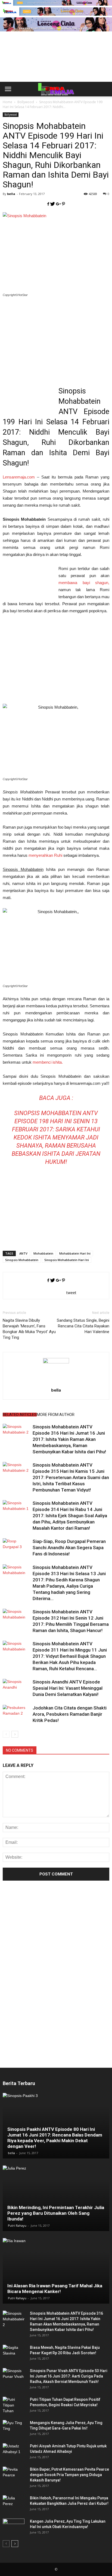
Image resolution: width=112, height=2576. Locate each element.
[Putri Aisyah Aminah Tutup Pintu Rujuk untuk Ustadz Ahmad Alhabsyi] (14, 2451)
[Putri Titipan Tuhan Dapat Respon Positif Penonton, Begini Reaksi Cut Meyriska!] (14, 2405)
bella (11, 194)
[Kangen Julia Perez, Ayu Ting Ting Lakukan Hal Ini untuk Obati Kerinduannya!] (14, 2527)
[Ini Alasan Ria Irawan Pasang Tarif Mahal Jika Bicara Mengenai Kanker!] (56, 2271)
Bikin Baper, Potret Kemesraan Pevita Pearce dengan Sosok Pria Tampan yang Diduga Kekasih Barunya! (69, 2475)
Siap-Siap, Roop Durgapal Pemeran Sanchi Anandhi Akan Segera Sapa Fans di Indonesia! (69, 1548)
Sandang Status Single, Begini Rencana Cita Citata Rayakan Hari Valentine (83, 1326)
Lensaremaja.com (19, 477)
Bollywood (11, 115)
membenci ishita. (48, 1062)
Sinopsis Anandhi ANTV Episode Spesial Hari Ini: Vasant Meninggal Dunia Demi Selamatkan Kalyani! (68, 1688)
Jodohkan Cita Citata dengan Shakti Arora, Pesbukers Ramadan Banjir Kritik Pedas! (70, 1714)
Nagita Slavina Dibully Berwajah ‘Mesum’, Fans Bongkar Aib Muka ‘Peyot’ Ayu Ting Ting (29, 1329)
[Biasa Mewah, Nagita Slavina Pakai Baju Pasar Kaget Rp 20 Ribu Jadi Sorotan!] (14, 2353)
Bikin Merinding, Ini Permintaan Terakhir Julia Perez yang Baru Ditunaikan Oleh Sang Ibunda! (56, 2213)
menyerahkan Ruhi (45, 855)
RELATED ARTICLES (20, 1415)
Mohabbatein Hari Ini (75, 1253)
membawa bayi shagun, (84, 583)
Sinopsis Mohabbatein (22, 1260)
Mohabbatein (43, 1253)
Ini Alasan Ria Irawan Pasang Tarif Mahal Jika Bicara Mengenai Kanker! (55, 2289)
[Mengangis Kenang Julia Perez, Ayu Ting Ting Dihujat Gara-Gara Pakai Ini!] (14, 2428)
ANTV (23, 1253)
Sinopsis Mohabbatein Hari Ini (67, 1260)
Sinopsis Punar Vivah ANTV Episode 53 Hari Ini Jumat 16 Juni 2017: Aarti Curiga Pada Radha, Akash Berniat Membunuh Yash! (69, 2376)
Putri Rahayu (17, 2225)
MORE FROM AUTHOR (56, 1415)
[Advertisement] (56, 66)
